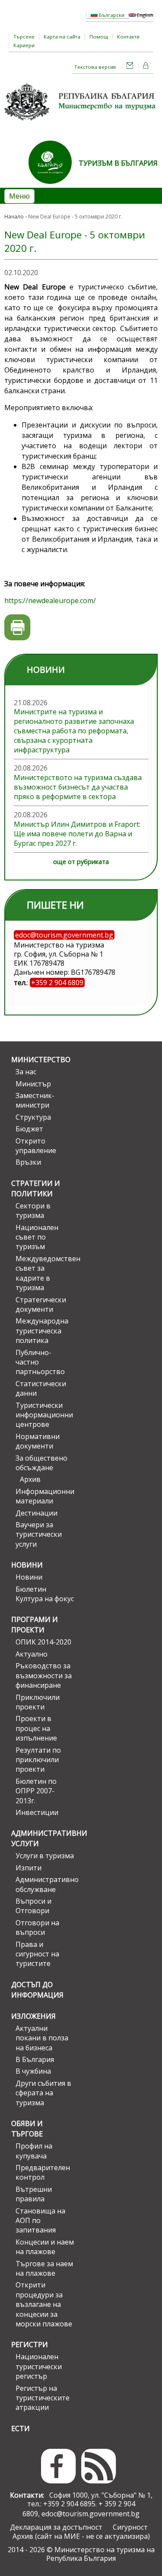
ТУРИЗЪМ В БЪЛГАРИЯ (118, 163)
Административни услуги (43, 1838)
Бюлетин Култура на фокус (45, 1594)
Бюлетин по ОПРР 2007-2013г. (36, 1791)
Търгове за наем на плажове (44, 2268)
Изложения (33, 2016)
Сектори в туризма (33, 1211)
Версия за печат (17, 628)
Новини (27, 1565)
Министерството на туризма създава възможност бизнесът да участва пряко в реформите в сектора (78, 787)
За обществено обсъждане (41, 1463)
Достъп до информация (37, 1990)
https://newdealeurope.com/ (50, 601)
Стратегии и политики (36, 1188)
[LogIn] (146, 67)
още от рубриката (81, 862)
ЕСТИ (21, 2428)
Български (111, 15)
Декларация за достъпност (56, 2527)
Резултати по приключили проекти (38, 1760)
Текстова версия (95, 67)
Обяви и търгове (27, 2129)
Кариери (24, 45)
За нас (26, 1072)
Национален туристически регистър (39, 2366)
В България (35, 2059)
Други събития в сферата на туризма (43, 2093)
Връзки (28, 1162)
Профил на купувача (34, 2151)
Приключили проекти (38, 1702)
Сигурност (130, 2527)
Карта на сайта (62, 37)
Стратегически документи (41, 1304)
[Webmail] (130, 67)
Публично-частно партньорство (40, 1362)
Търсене (24, 37)
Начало (14, 217)
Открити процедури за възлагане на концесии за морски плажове (44, 2304)
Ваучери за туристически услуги (39, 1534)
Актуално (32, 1654)
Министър (33, 1084)
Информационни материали (45, 1496)
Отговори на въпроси (37, 1927)
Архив (30, 1479)
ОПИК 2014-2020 (43, 1642)
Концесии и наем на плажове (45, 2247)
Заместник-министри (35, 1100)
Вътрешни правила (34, 2194)
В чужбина (33, 2071)
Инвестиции (37, 1812)
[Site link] (54, 186)
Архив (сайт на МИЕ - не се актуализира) (81, 2536)
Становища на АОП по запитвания (40, 2221)
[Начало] (81, 123)
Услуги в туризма (45, 1856)
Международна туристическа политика (42, 1331)
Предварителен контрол (43, 2172)
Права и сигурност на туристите (37, 1954)
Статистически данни (41, 1388)
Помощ (99, 37)
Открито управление (36, 1146)
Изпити (29, 1868)
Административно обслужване (45, 1884)
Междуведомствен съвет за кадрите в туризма (45, 1273)
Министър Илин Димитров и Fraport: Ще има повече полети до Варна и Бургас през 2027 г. (77, 834)
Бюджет (29, 1129)
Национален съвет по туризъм (37, 1237)
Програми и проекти (35, 1625)
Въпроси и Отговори (33, 1906)
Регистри (30, 2345)
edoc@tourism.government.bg (91, 2514)
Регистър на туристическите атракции (43, 2398)
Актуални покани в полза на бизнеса (42, 2038)
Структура (33, 1117)
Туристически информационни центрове (44, 1415)
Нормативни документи (38, 1441)
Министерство (41, 1060)
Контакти (128, 37)
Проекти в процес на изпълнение (36, 1728)
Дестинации (37, 1513)
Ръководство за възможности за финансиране (44, 1675)
